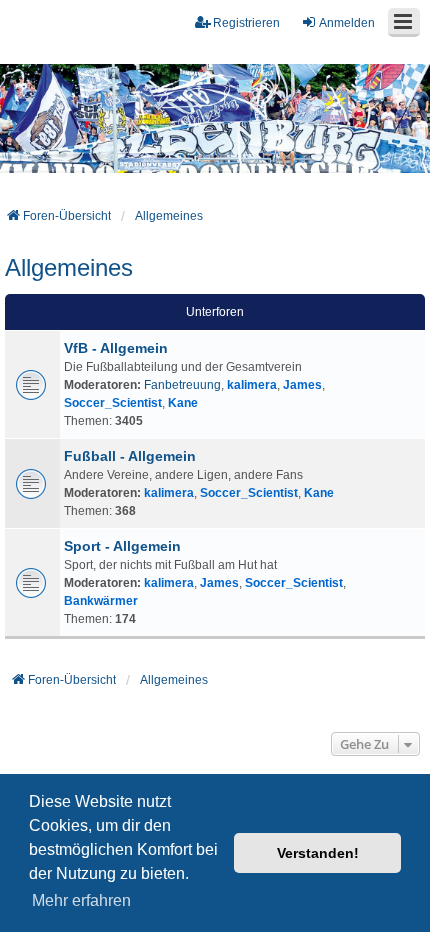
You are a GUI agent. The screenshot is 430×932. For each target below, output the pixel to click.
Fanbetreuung (182, 385)
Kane (183, 403)
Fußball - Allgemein (130, 456)
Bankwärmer (101, 601)
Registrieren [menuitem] (246, 23)
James (302, 385)
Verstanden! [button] (318, 853)
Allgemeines (69, 267)
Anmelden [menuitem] (347, 23)
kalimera (252, 385)
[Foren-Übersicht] (215, 119)
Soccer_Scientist (113, 403)
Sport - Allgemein (122, 546)
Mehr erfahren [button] (81, 900)
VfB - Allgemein (116, 348)
